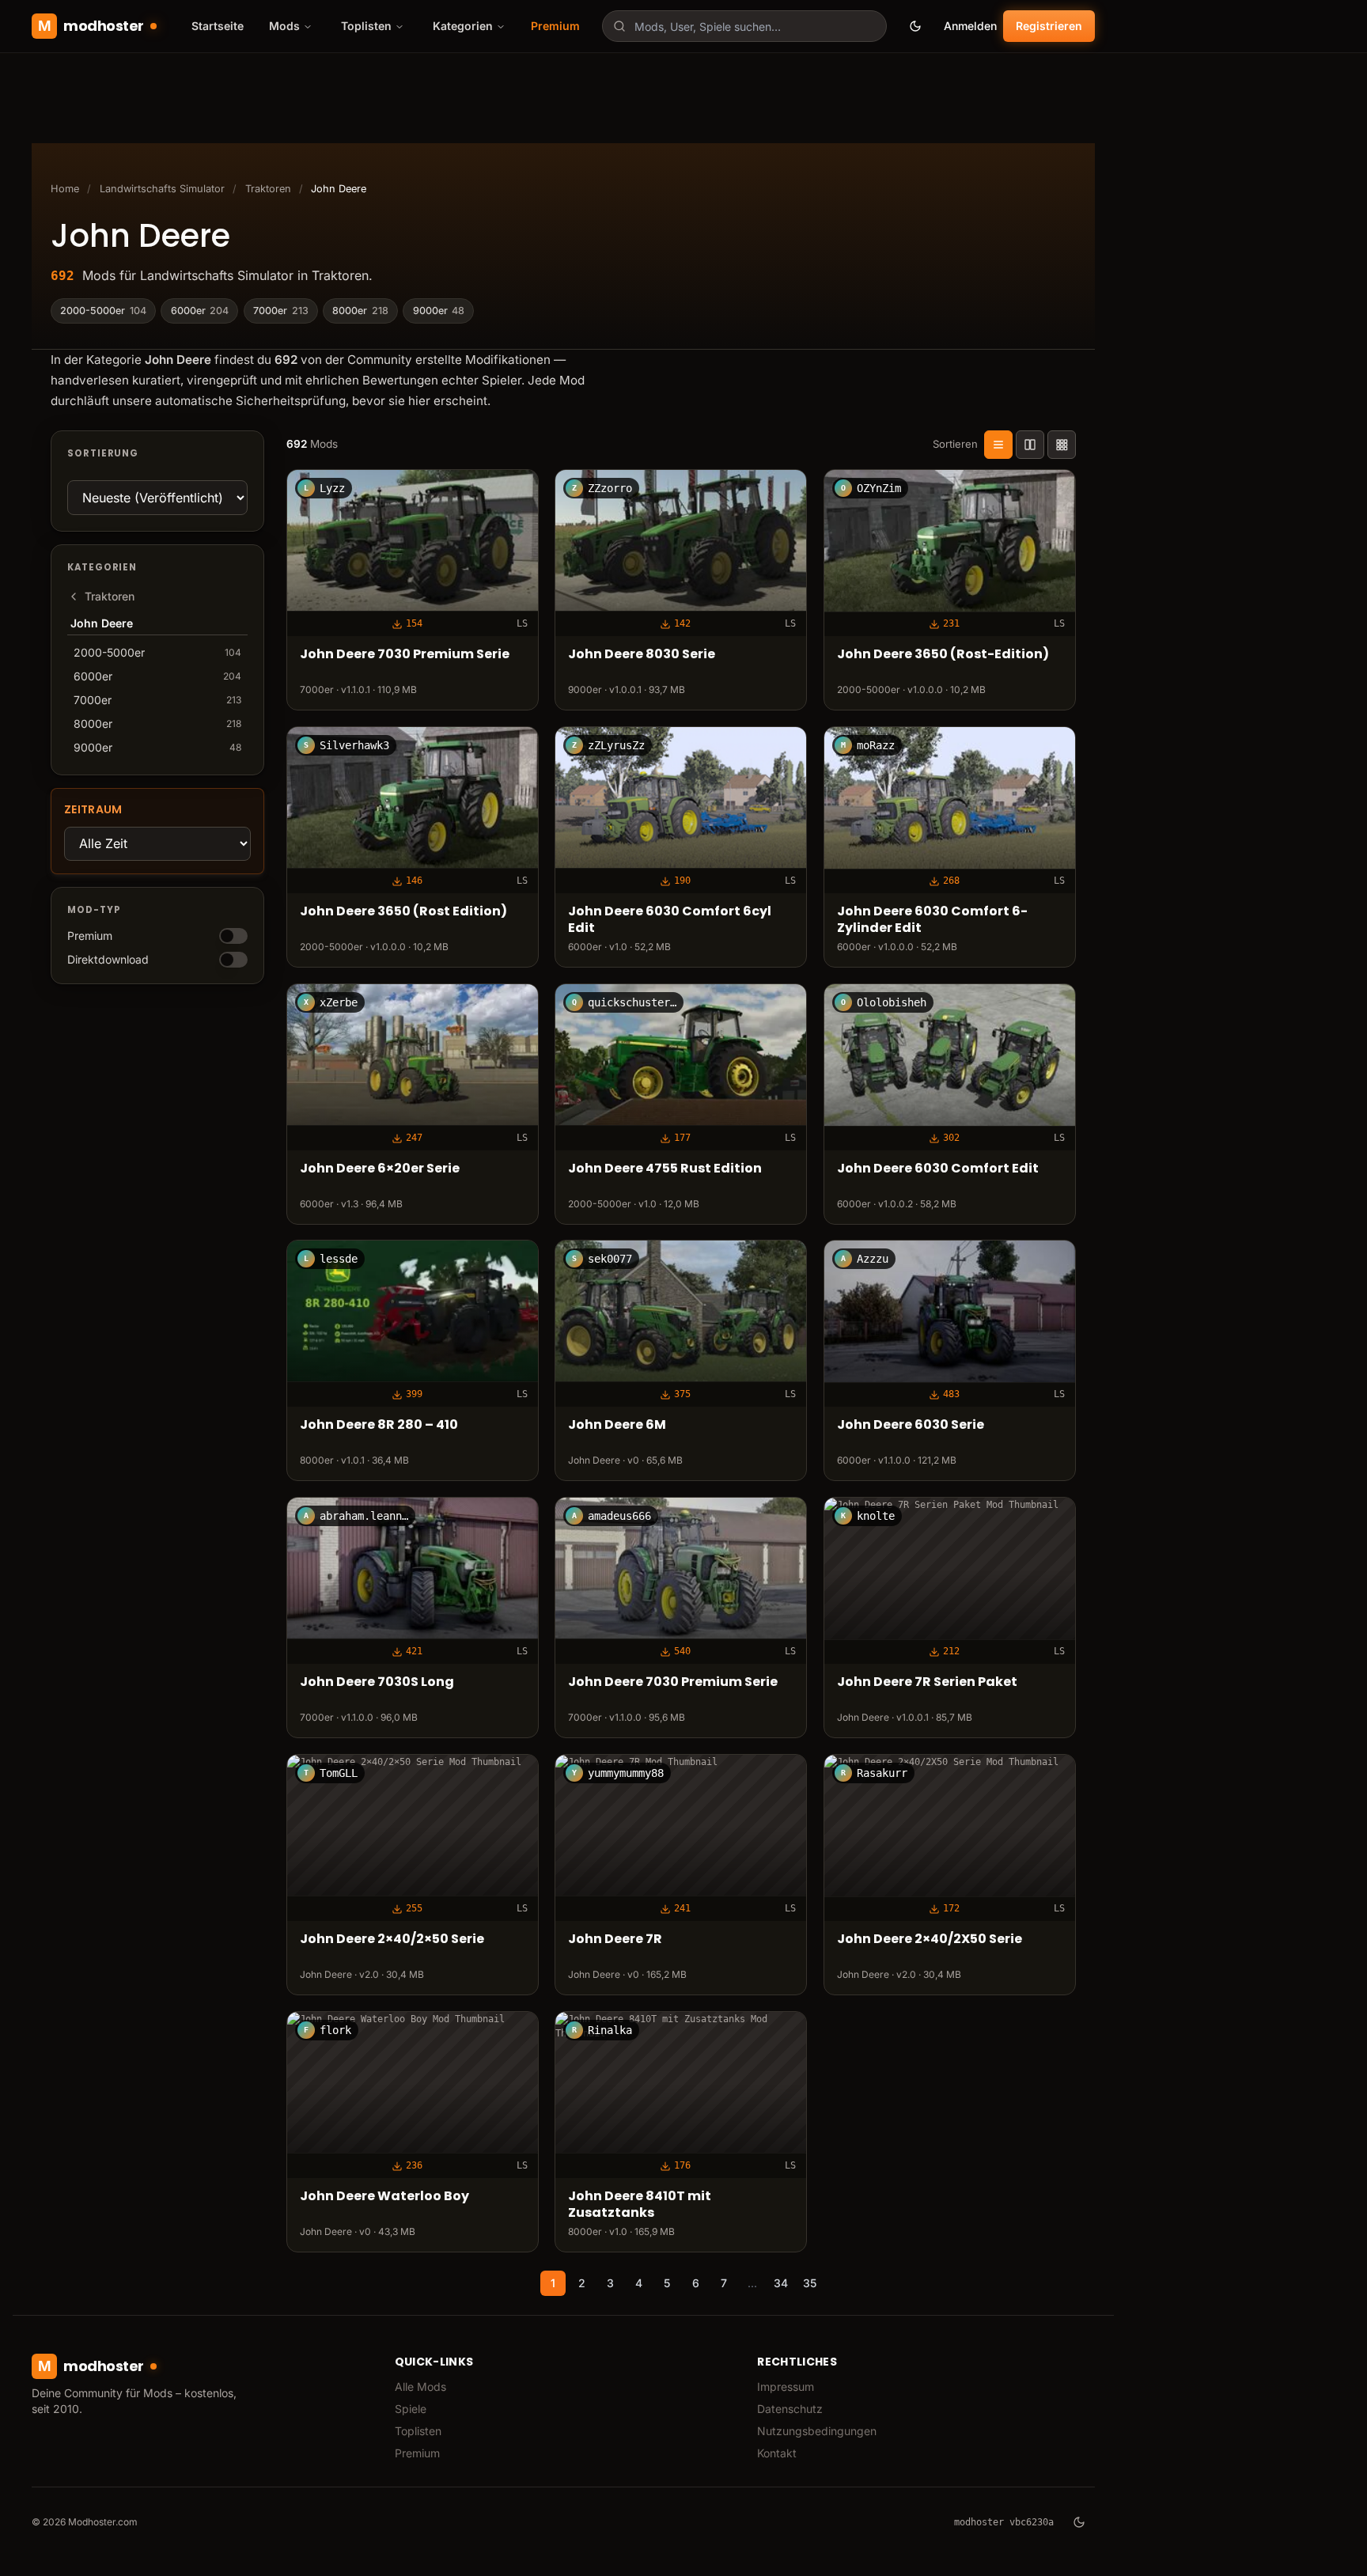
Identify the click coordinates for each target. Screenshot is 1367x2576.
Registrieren (1049, 26)
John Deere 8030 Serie (642, 655)
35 (810, 2283)
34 (781, 2283)
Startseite (218, 26)
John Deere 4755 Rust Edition (665, 1169)
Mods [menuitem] (284, 26)
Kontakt (777, 2453)
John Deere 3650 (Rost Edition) (403, 912)
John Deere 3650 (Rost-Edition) (943, 655)
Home (65, 189)
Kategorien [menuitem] (463, 26)
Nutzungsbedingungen (817, 2431)
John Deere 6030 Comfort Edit (938, 1169)
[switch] (233, 936)
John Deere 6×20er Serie (380, 1169)
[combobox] (744, 26)
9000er (439, 311)
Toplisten (418, 2431)
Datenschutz (790, 2409)
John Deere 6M (617, 1426)
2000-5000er (103, 311)
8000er (360, 311)
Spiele (411, 2409)
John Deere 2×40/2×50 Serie (392, 1940)
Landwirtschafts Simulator (162, 189)
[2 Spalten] (1030, 445)
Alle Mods (420, 2387)
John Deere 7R (615, 1940)
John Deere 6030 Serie (911, 1426)
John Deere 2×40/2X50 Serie (930, 1940)
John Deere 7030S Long (377, 1682)
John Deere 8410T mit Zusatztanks (640, 2205)
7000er (281, 311)
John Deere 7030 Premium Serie (405, 655)
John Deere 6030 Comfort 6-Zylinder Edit (932, 920)
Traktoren (268, 189)
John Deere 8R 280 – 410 (379, 1426)
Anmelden (970, 26)
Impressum (786, 2387)
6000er (200, 311)
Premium (555, 26)
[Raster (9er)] (1062, 445)
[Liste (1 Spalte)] (998, 445)
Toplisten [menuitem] (366, 26)
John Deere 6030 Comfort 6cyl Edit (670, 920)
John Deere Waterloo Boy (384, 2197)
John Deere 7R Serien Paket (927, 1682)
